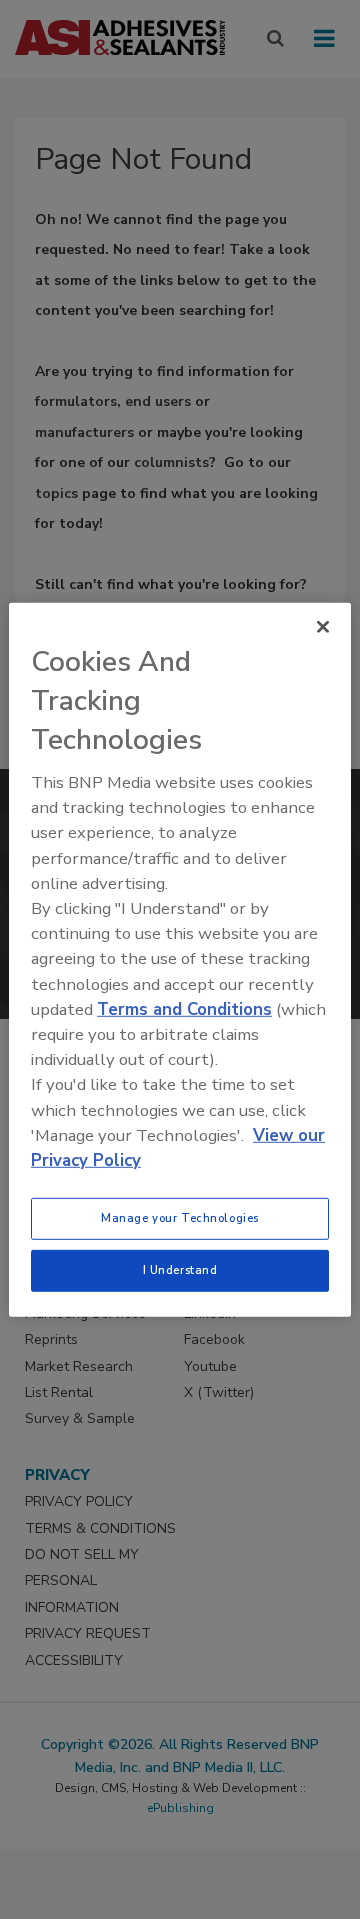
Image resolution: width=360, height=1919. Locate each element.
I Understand (180, 1270)
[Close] (323, 626)
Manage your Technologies (180, 1218)
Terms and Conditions (184, 1009)
